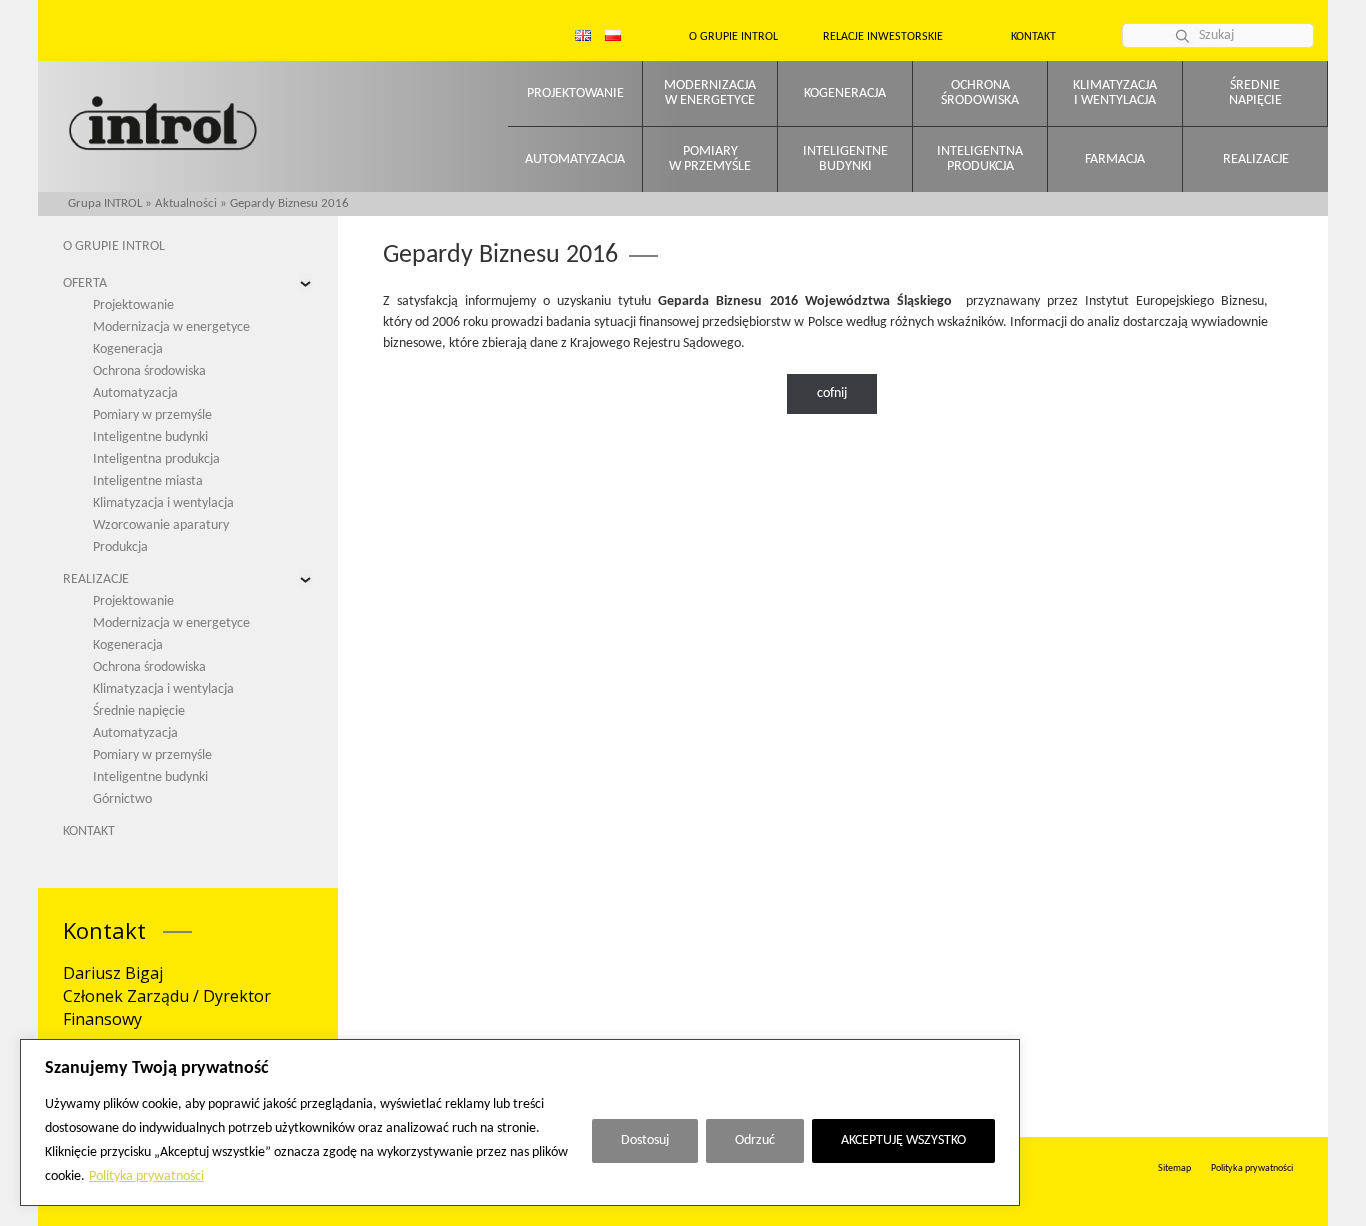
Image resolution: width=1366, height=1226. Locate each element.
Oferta (85, 283)
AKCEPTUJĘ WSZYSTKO (903, 1140)
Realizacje (1256, 159)
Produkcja (120, 547)
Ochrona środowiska (149, 371)
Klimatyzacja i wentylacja (163, 503)
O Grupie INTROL (114, 246)
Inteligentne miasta (148, 481)
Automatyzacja (575, 159)
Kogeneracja (845, 93)
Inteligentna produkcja (156, 459)
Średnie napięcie (139, 711)
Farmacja (1115, 159)
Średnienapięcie (1255, 93)
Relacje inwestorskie (883, 37)
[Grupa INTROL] (163, 125)
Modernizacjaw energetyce (710, 93)
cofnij (832, 393)
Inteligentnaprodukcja (980, 159)
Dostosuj (645, 1140)
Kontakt (1033, 37)
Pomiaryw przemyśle (710, 159)
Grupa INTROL (105, 203)
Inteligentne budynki (150, 437)
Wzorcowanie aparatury (161, 525)
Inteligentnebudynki (845, 159)
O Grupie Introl (733, 37)
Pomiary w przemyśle (152, 415)
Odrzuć (755, 1140)
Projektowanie (575, 93)
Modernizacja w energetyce (171, 327)
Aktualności (186, 203)
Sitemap (1174, 1168)
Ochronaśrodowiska (980, 93)
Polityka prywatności (146, 1176)
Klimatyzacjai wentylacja (1115, 93)
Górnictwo (122, 799)
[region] (520, 1122)
